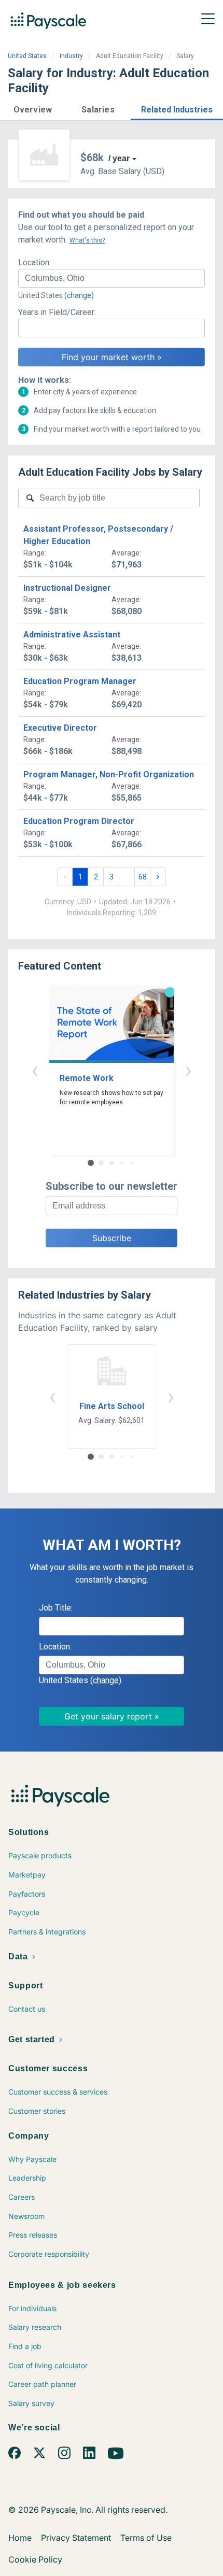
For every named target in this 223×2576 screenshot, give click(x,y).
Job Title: (56, 1608)
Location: (34, 262)
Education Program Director (79, 821)
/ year (119, 158)
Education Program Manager (80, 681)
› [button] (188, 1070)
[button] (33, 108)
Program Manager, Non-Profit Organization (109, 774)
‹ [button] (35, 1070)
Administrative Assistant (72, 635)
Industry (71, 56)
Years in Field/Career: (57, 312)
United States (27, 56)
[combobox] (112, 278)
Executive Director (60, 728)
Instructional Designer (67, 588)
